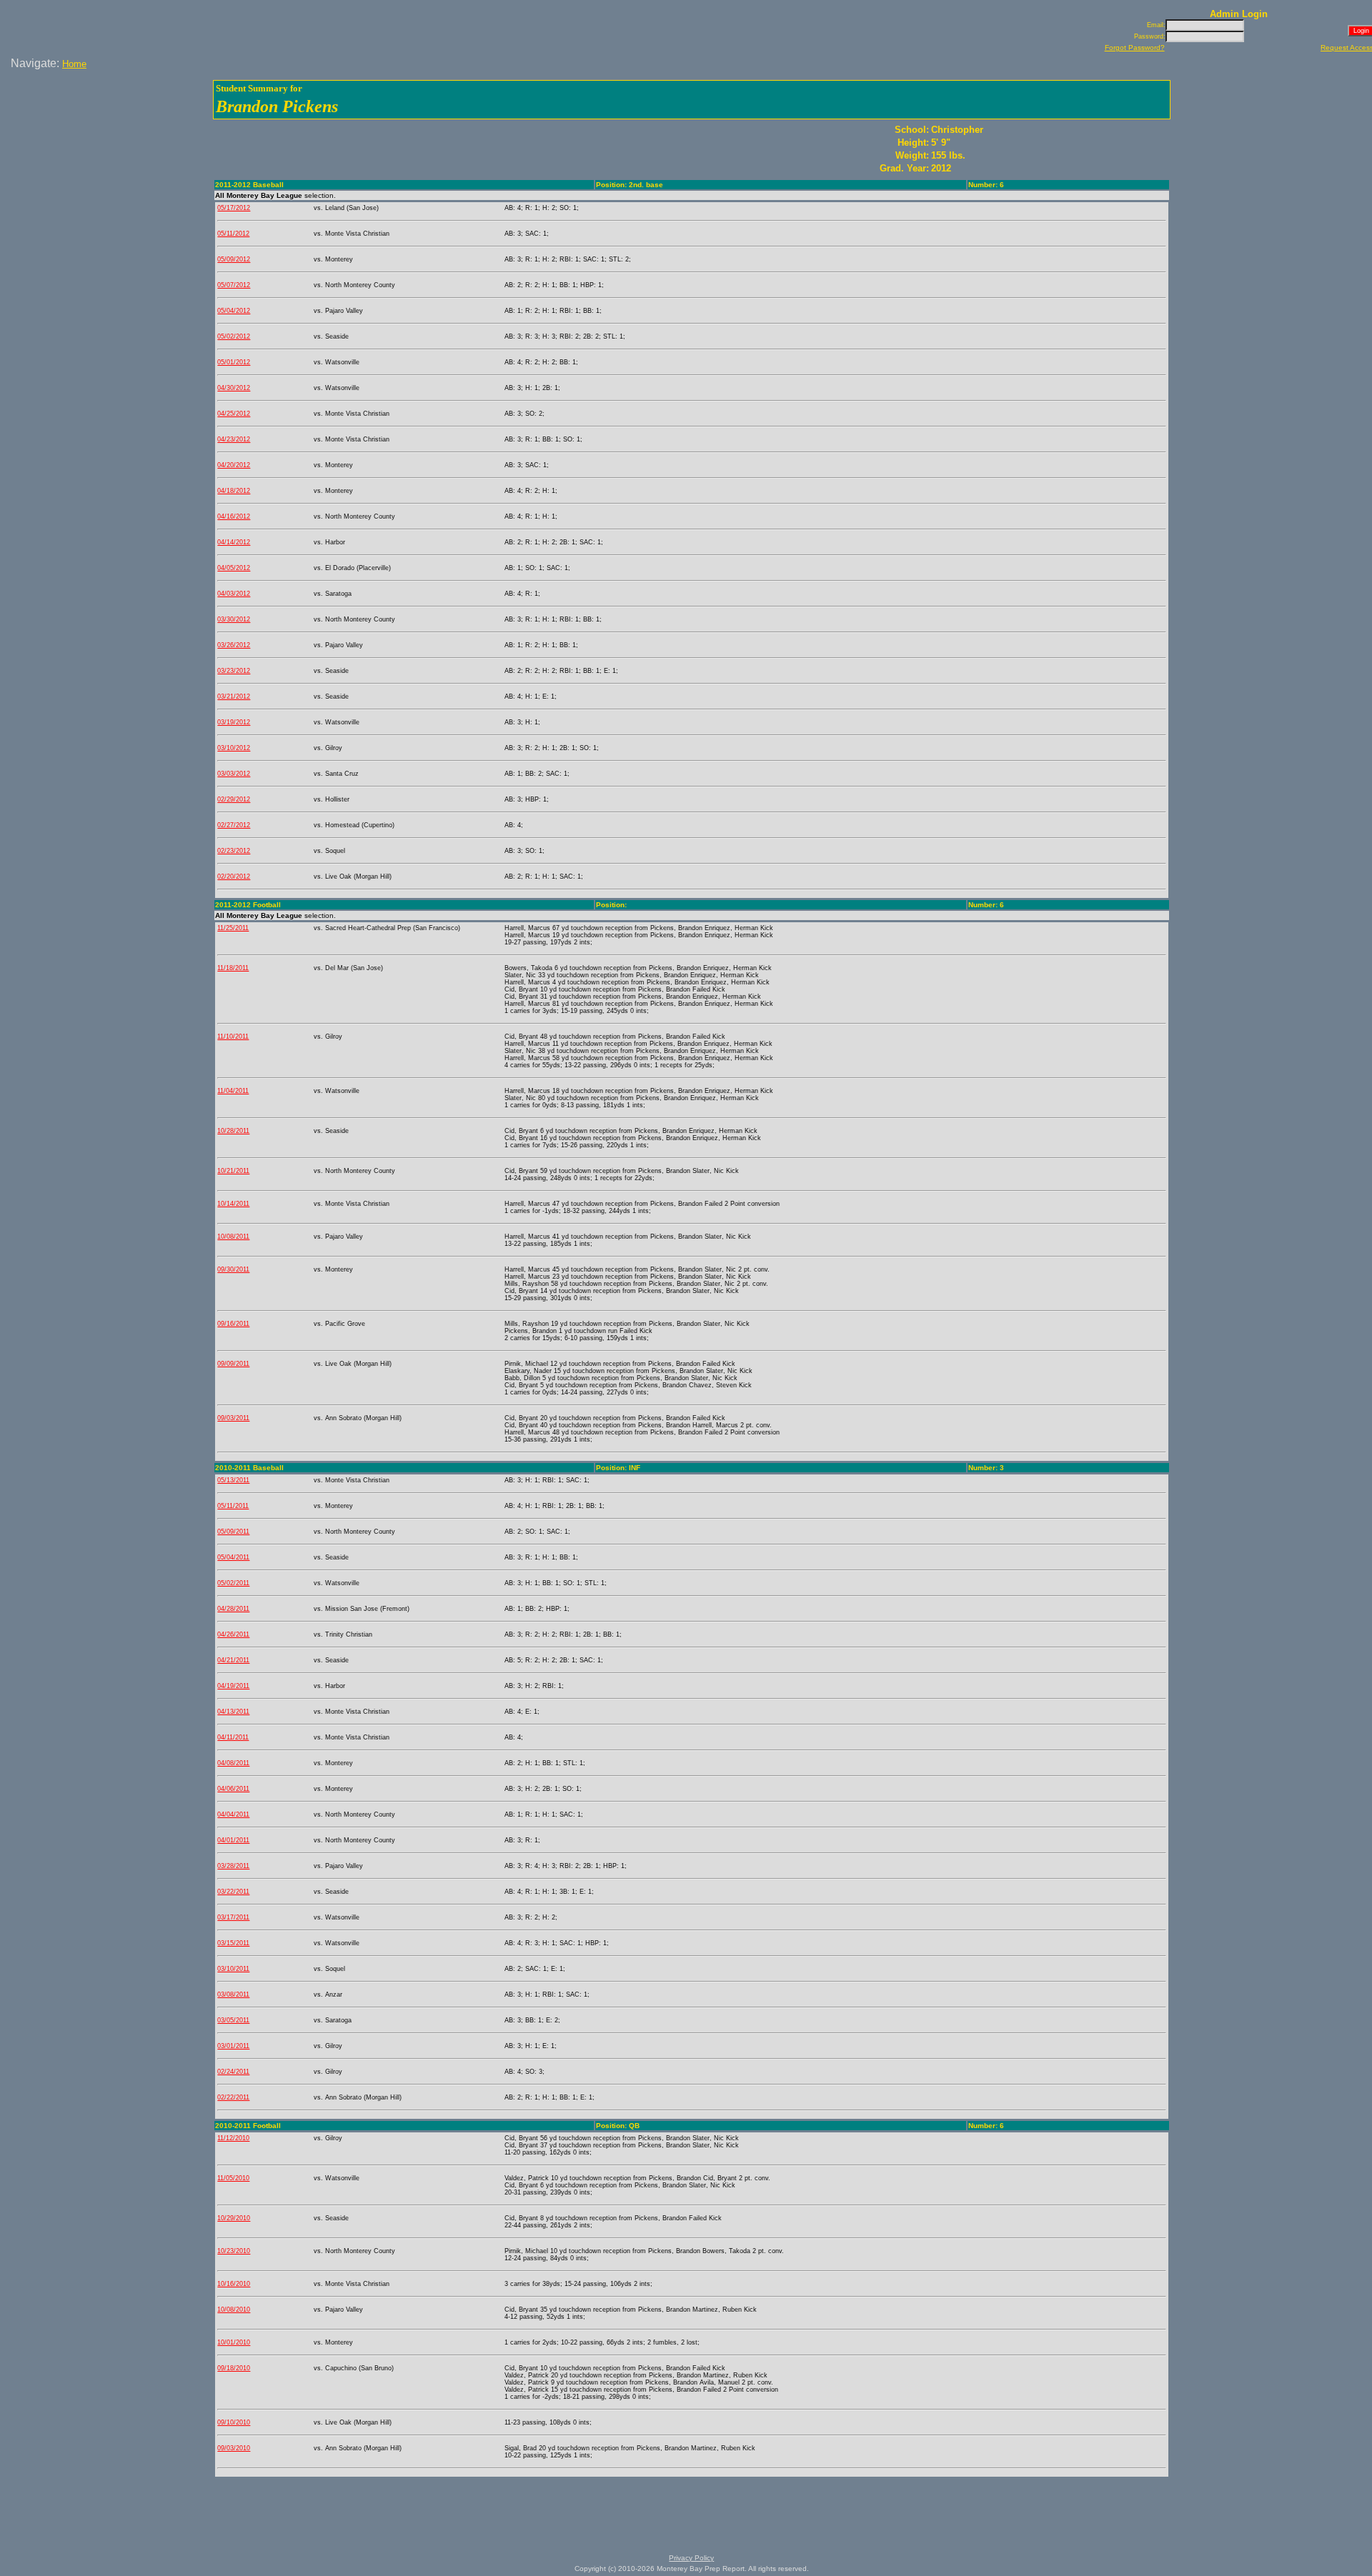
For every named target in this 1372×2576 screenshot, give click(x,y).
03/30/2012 (234, 619)
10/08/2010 (234, 2310)
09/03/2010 (234, 2448)
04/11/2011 (233, 1737)
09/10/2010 (234, 2422)
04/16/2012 (234, 516)
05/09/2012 (234, 259)
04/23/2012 (234, 439)
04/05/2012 (234, 568)
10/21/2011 (233, 1171)
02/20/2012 (234, 877)
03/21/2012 (234, 697)
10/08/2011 (233, 1237)
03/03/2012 (234, 774)
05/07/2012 (234, 285)
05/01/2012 (234, 362)
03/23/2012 (234, 671)
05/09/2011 (233, 1532)
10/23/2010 (234, 2251)
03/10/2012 (234, 748)
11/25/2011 (233, 928)
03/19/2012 (234, 722)
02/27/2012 (234, 825)
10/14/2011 (233, 1204)
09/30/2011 (233, 1269)
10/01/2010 (234, 2342)
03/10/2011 (233, 1969)
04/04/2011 (233, 1814)
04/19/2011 (233, 1686)
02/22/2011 (233, 2097)
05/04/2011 (233, 1557)
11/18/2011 (233, 968)
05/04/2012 (234, 311)
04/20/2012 (234, 465)
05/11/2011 (233, 1506)
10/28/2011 (233, 1131)
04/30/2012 (234, 388)
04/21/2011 (233, 1660)
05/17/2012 (234, 208)
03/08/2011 (233, 1995)
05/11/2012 (233, 234)
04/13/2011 (233, 1712)
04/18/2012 (234, 491)
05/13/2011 (233, 1480)
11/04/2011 (233, 1091)
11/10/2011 (233, 1037)
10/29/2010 (234, 2218)
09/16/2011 (233, 1324)
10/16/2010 (234, 2284)
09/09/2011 (233, 1364)
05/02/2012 (234, 336)
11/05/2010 (233, 2178)
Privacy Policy (691, 2558)
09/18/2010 (234, 2368)
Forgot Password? (1135, 48)
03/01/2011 (233, 2046)
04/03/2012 (234, 594)
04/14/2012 (234, 542)
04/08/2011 (233, 1763)
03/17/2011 (233, 1917)
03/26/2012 (234, 645)
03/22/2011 (233, 1892)
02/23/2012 (234, 851)
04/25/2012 (234, 414)
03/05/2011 (233, 2020)
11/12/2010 (233, 2138)
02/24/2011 (233, 2072)
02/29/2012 (234, 799)
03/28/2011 (233, 1866)
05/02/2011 (233, 1583)
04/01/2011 (233, 1840)
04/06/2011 (233, 1789)
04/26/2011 (233, 1634)
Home (74, 64)
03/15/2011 (233, 1943)
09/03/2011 (233, 1418)
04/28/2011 (233, 1609)
